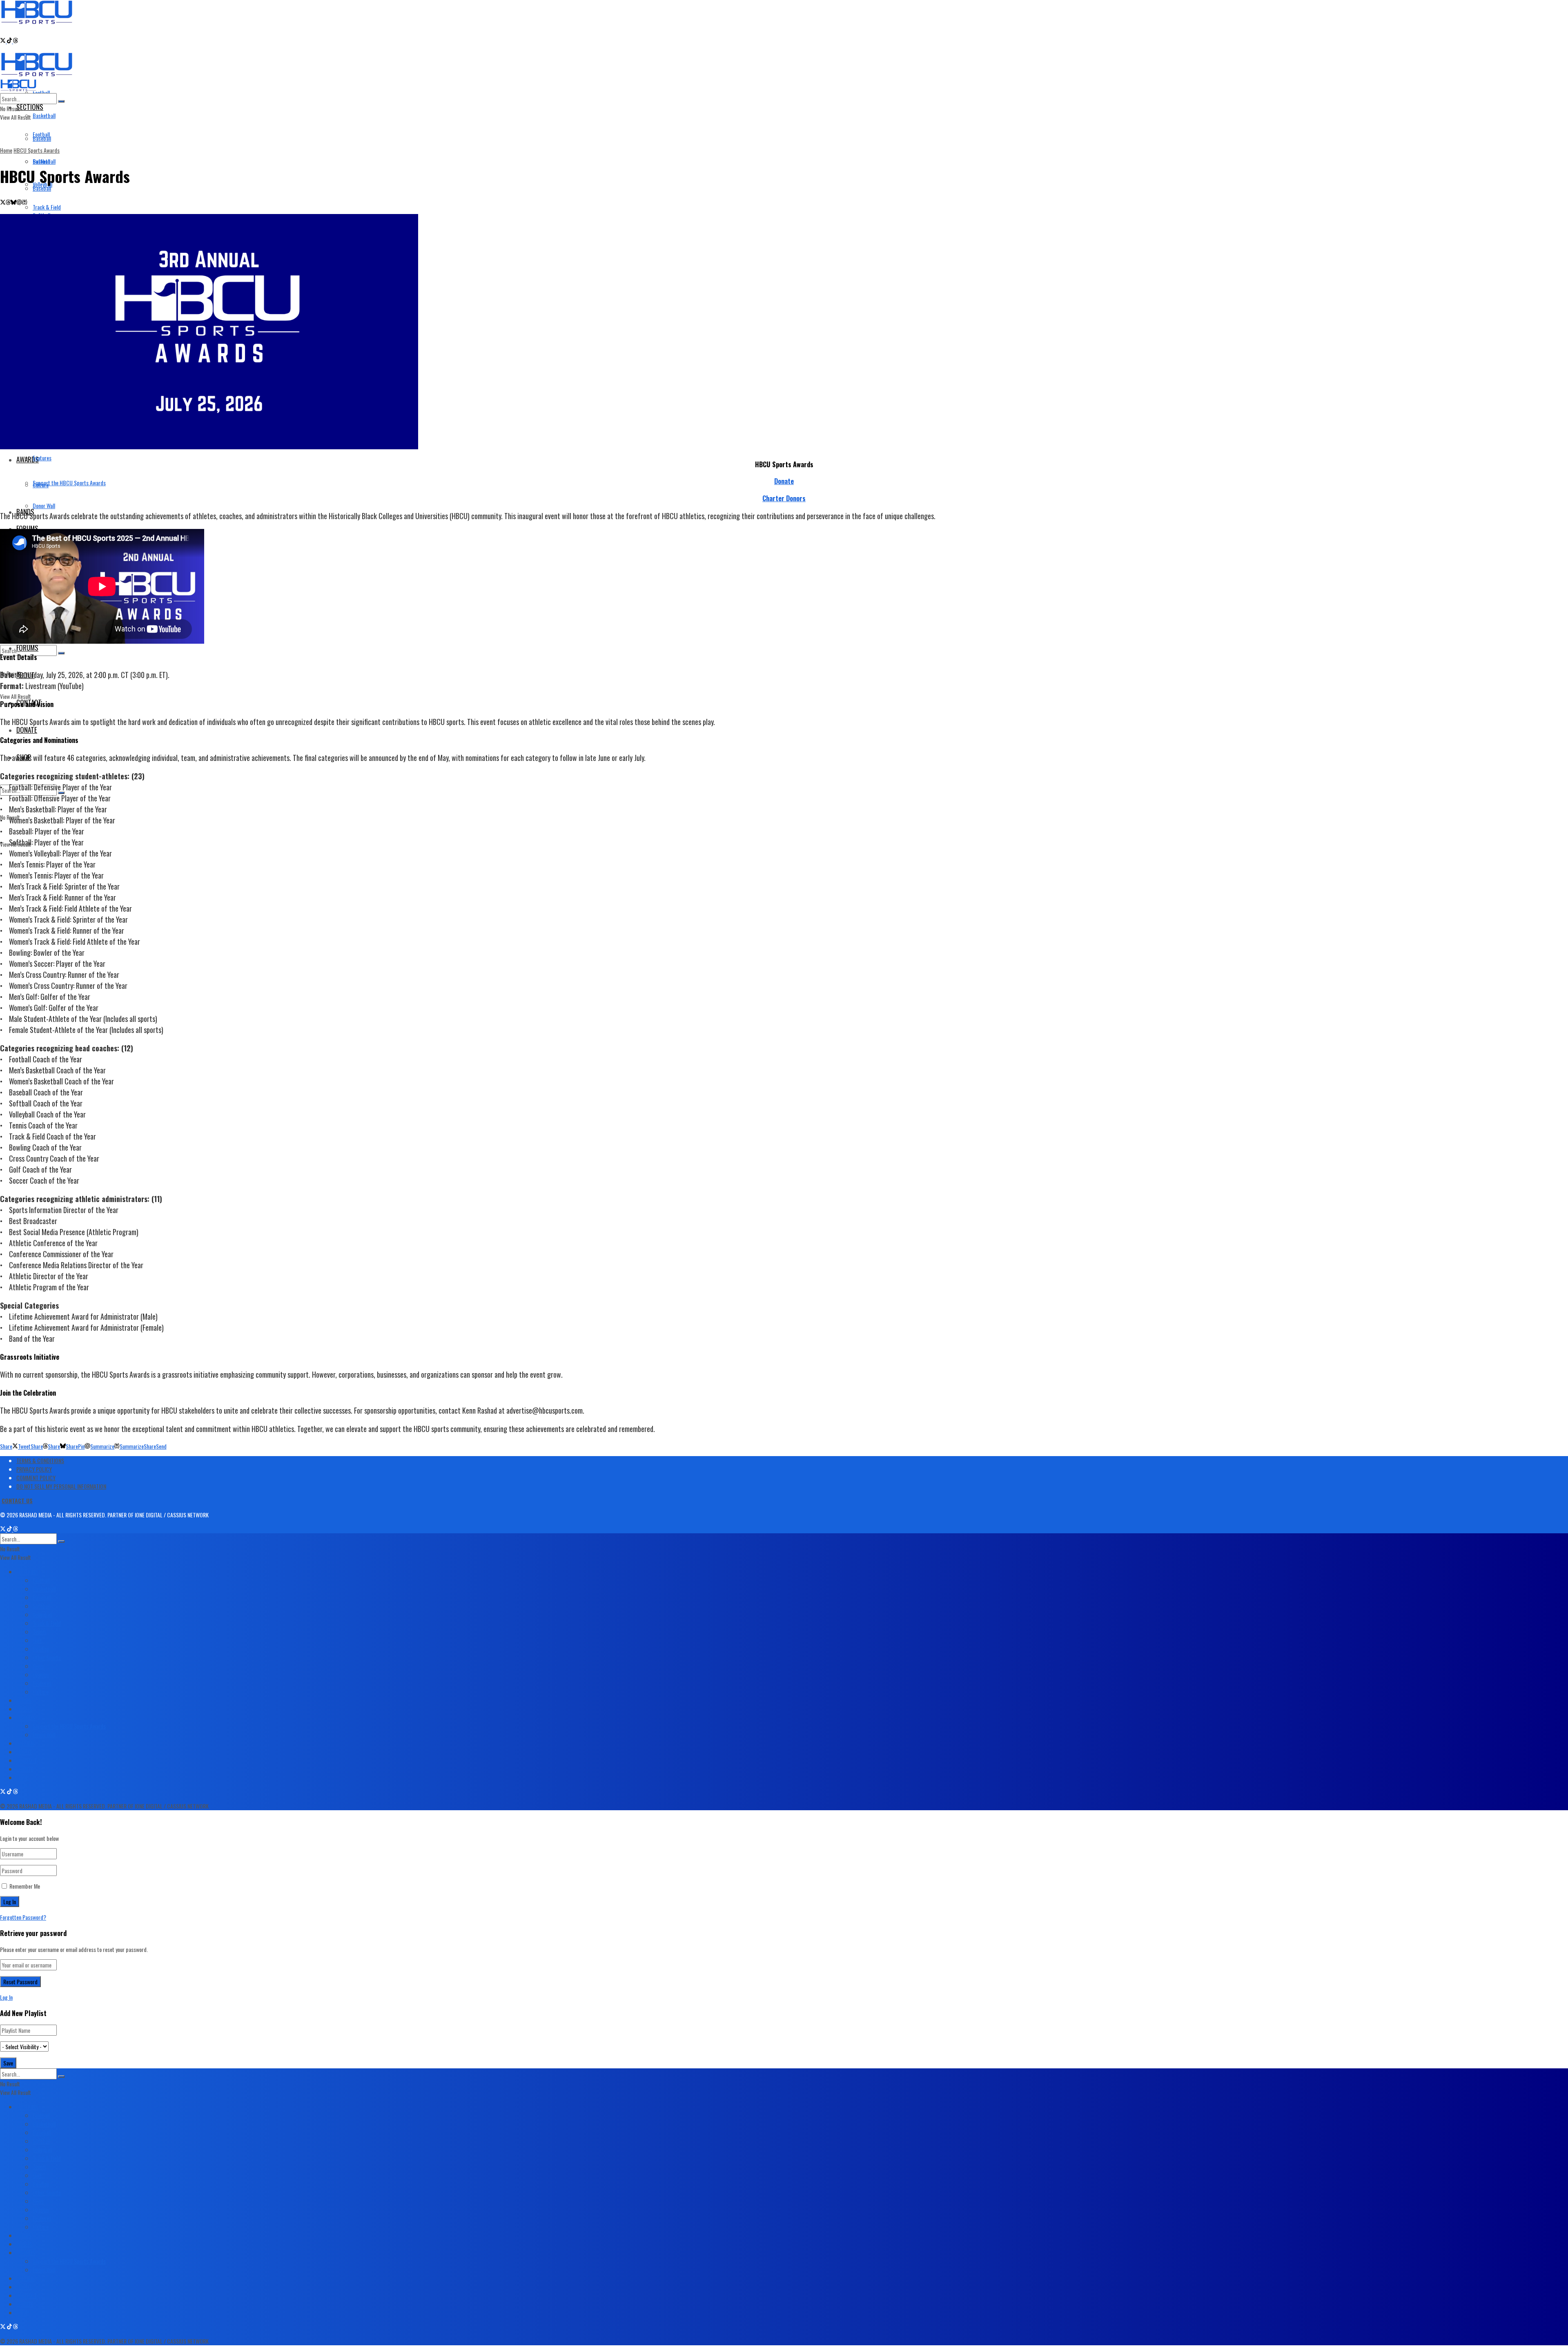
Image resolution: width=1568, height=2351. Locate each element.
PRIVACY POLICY (34, 1469)
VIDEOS (24, 1709)
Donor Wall (44, 505)
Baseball (42, 188)
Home (6, 150)
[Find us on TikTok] (10, 41)
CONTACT (27, 1760)
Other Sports (47, 1657)
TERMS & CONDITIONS (40, 1460)
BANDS (24, 1700)
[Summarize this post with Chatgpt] (19, 202)
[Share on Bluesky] (13, 202)
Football (41, 93)
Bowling (41, 1649)
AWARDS (26, 1717)
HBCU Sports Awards (37, 150)
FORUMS (27, 648)
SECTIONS (30, 107)
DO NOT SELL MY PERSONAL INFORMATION (61, 1486)
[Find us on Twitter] (3, 41)
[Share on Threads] (8, 202)
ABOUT (24, 1752)
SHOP (22, 1777)
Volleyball (42, 1614)
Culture (41, 485)
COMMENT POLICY (36, 1478)
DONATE (27, 730)
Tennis (39, 1632)
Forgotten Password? (23, 1917)
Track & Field (47, 1623)
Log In (6, 1997)
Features (42, 458)
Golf (37, 1640)
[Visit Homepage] (37, 19)
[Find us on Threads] (16, 41)
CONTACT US (17, 1500)
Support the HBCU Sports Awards (69, 483)
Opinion (41, 1674)
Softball (41, 1606)
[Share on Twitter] (3, 202)
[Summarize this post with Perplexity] (24, 202)
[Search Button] (61, 653)
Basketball (44, 115)
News (38, 1666)
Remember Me (25, 1886)
